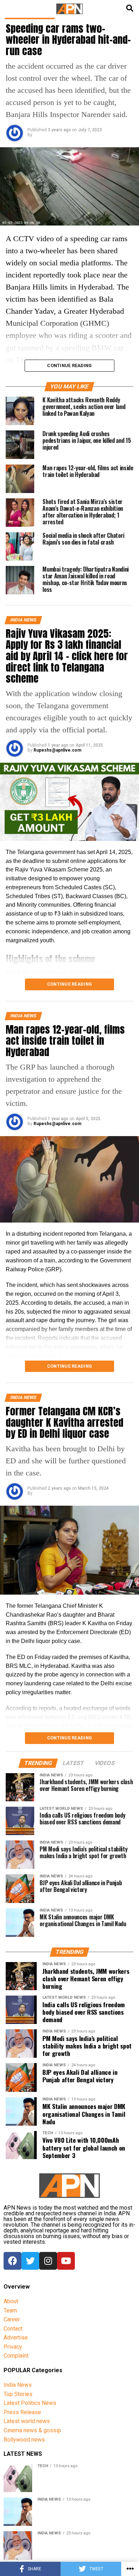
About (11, 2301)
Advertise (16, 2338)
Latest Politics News (30, 2403)
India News (18, 2385)
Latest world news (27, 2421)
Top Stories (18, 2394)
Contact (13, 2329)
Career (12, 2319)
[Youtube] (66, 2261)
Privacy (13, 2347)
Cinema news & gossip (32, 2430)
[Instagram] (48, 2261)
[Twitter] (30, 2261)
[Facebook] (12, 2261)
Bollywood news (24, 2440)
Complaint (16, 2356)
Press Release (22, 2412)
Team (10, 2310)
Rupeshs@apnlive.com (57, 750)
